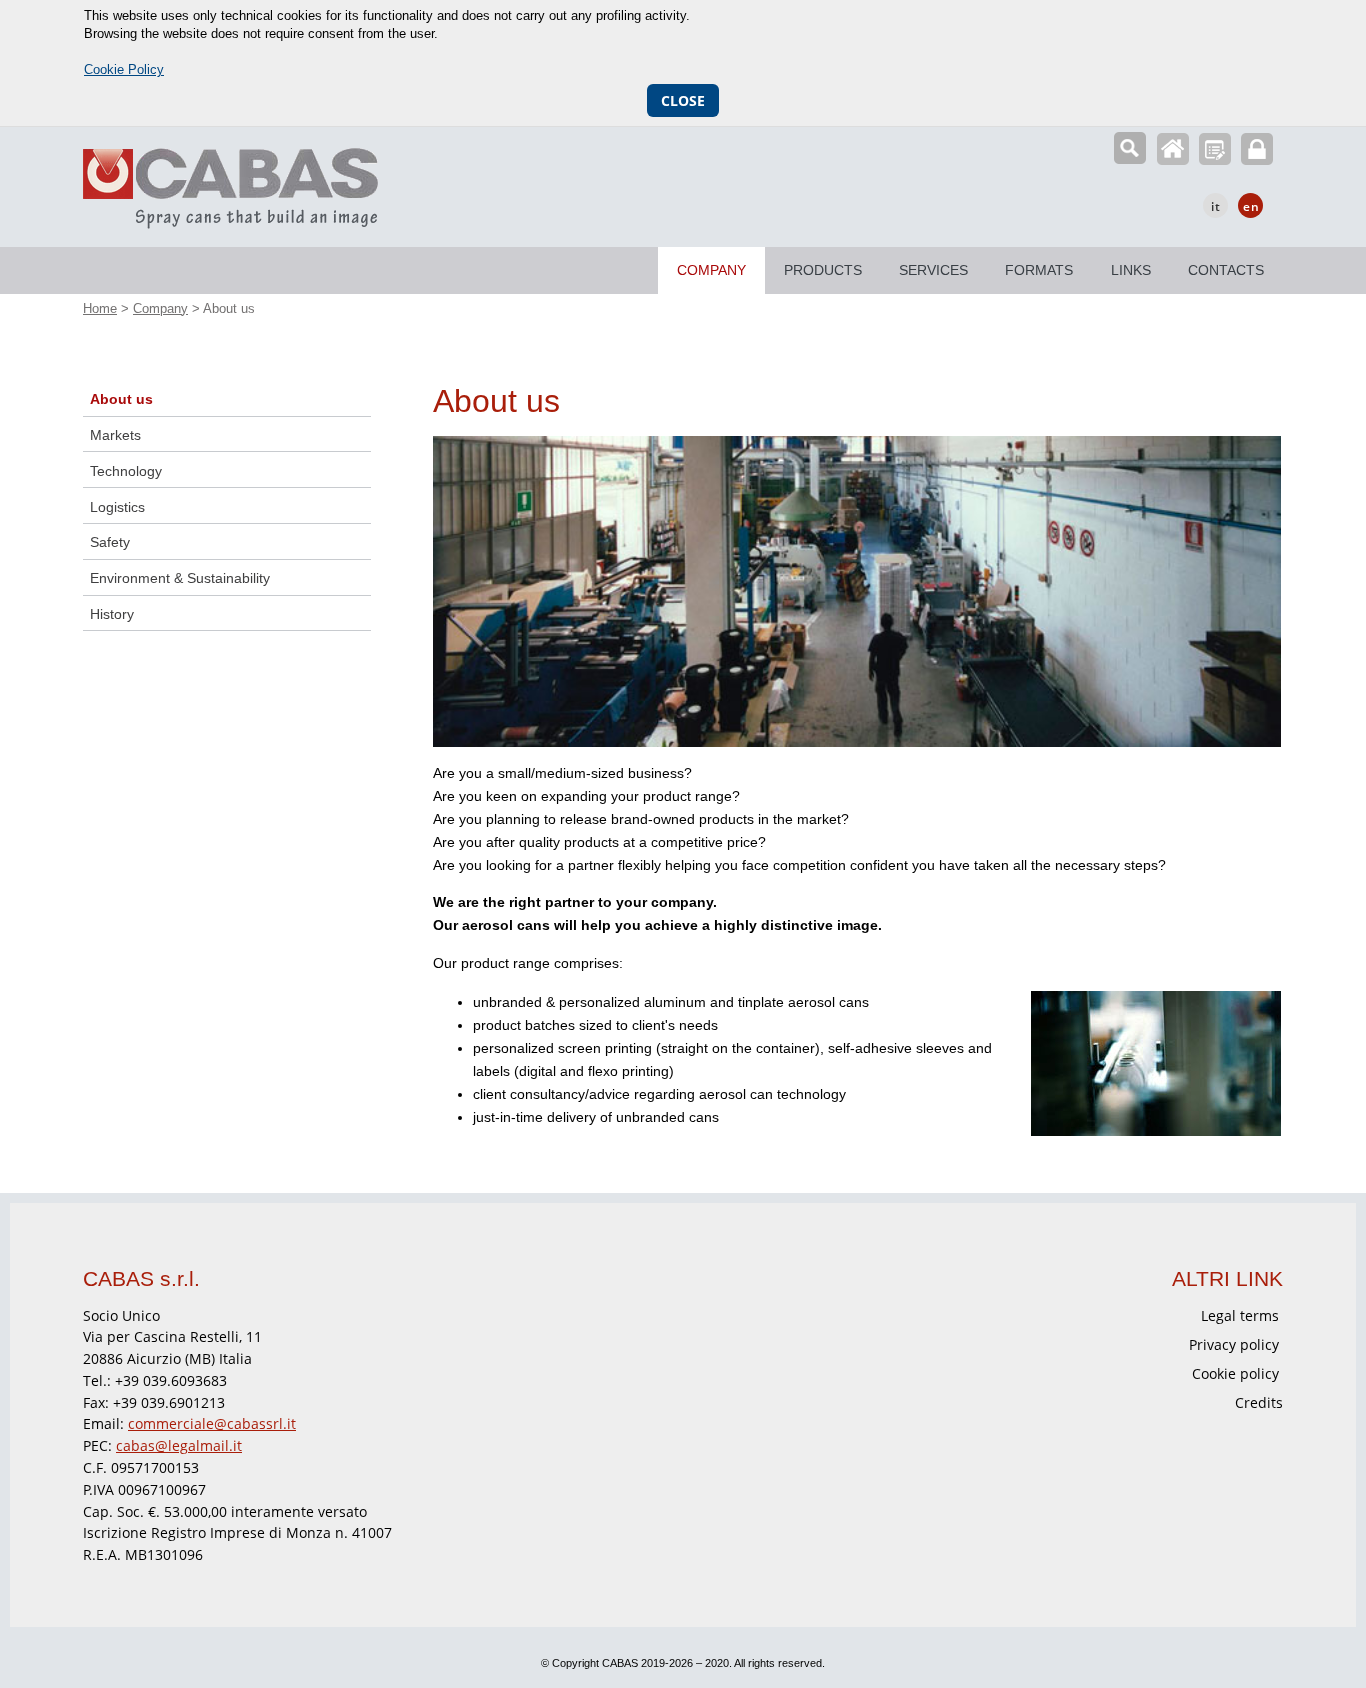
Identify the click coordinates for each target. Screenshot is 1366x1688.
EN (1251, 206)
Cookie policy (1235, 1373)
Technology (126, 471)
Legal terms (1240, 1315)
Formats (1039, 270)
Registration (1215, 149)
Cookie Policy (124, 69)
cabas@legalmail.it (179, 1445)
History (112, 614)
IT (1216, 206)
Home (1173, 149)
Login (1257, 149)
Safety (110, 542)
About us (121, 399)
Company (711, 270)
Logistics (117, 507)
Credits (1259, 1402)
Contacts (1226, 270)
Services (933, 270)
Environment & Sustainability (180, 578)
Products (823, 270)
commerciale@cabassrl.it (212, 1423)
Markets (115, 435)
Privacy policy (1234, 1344)
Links (1131, 270)
